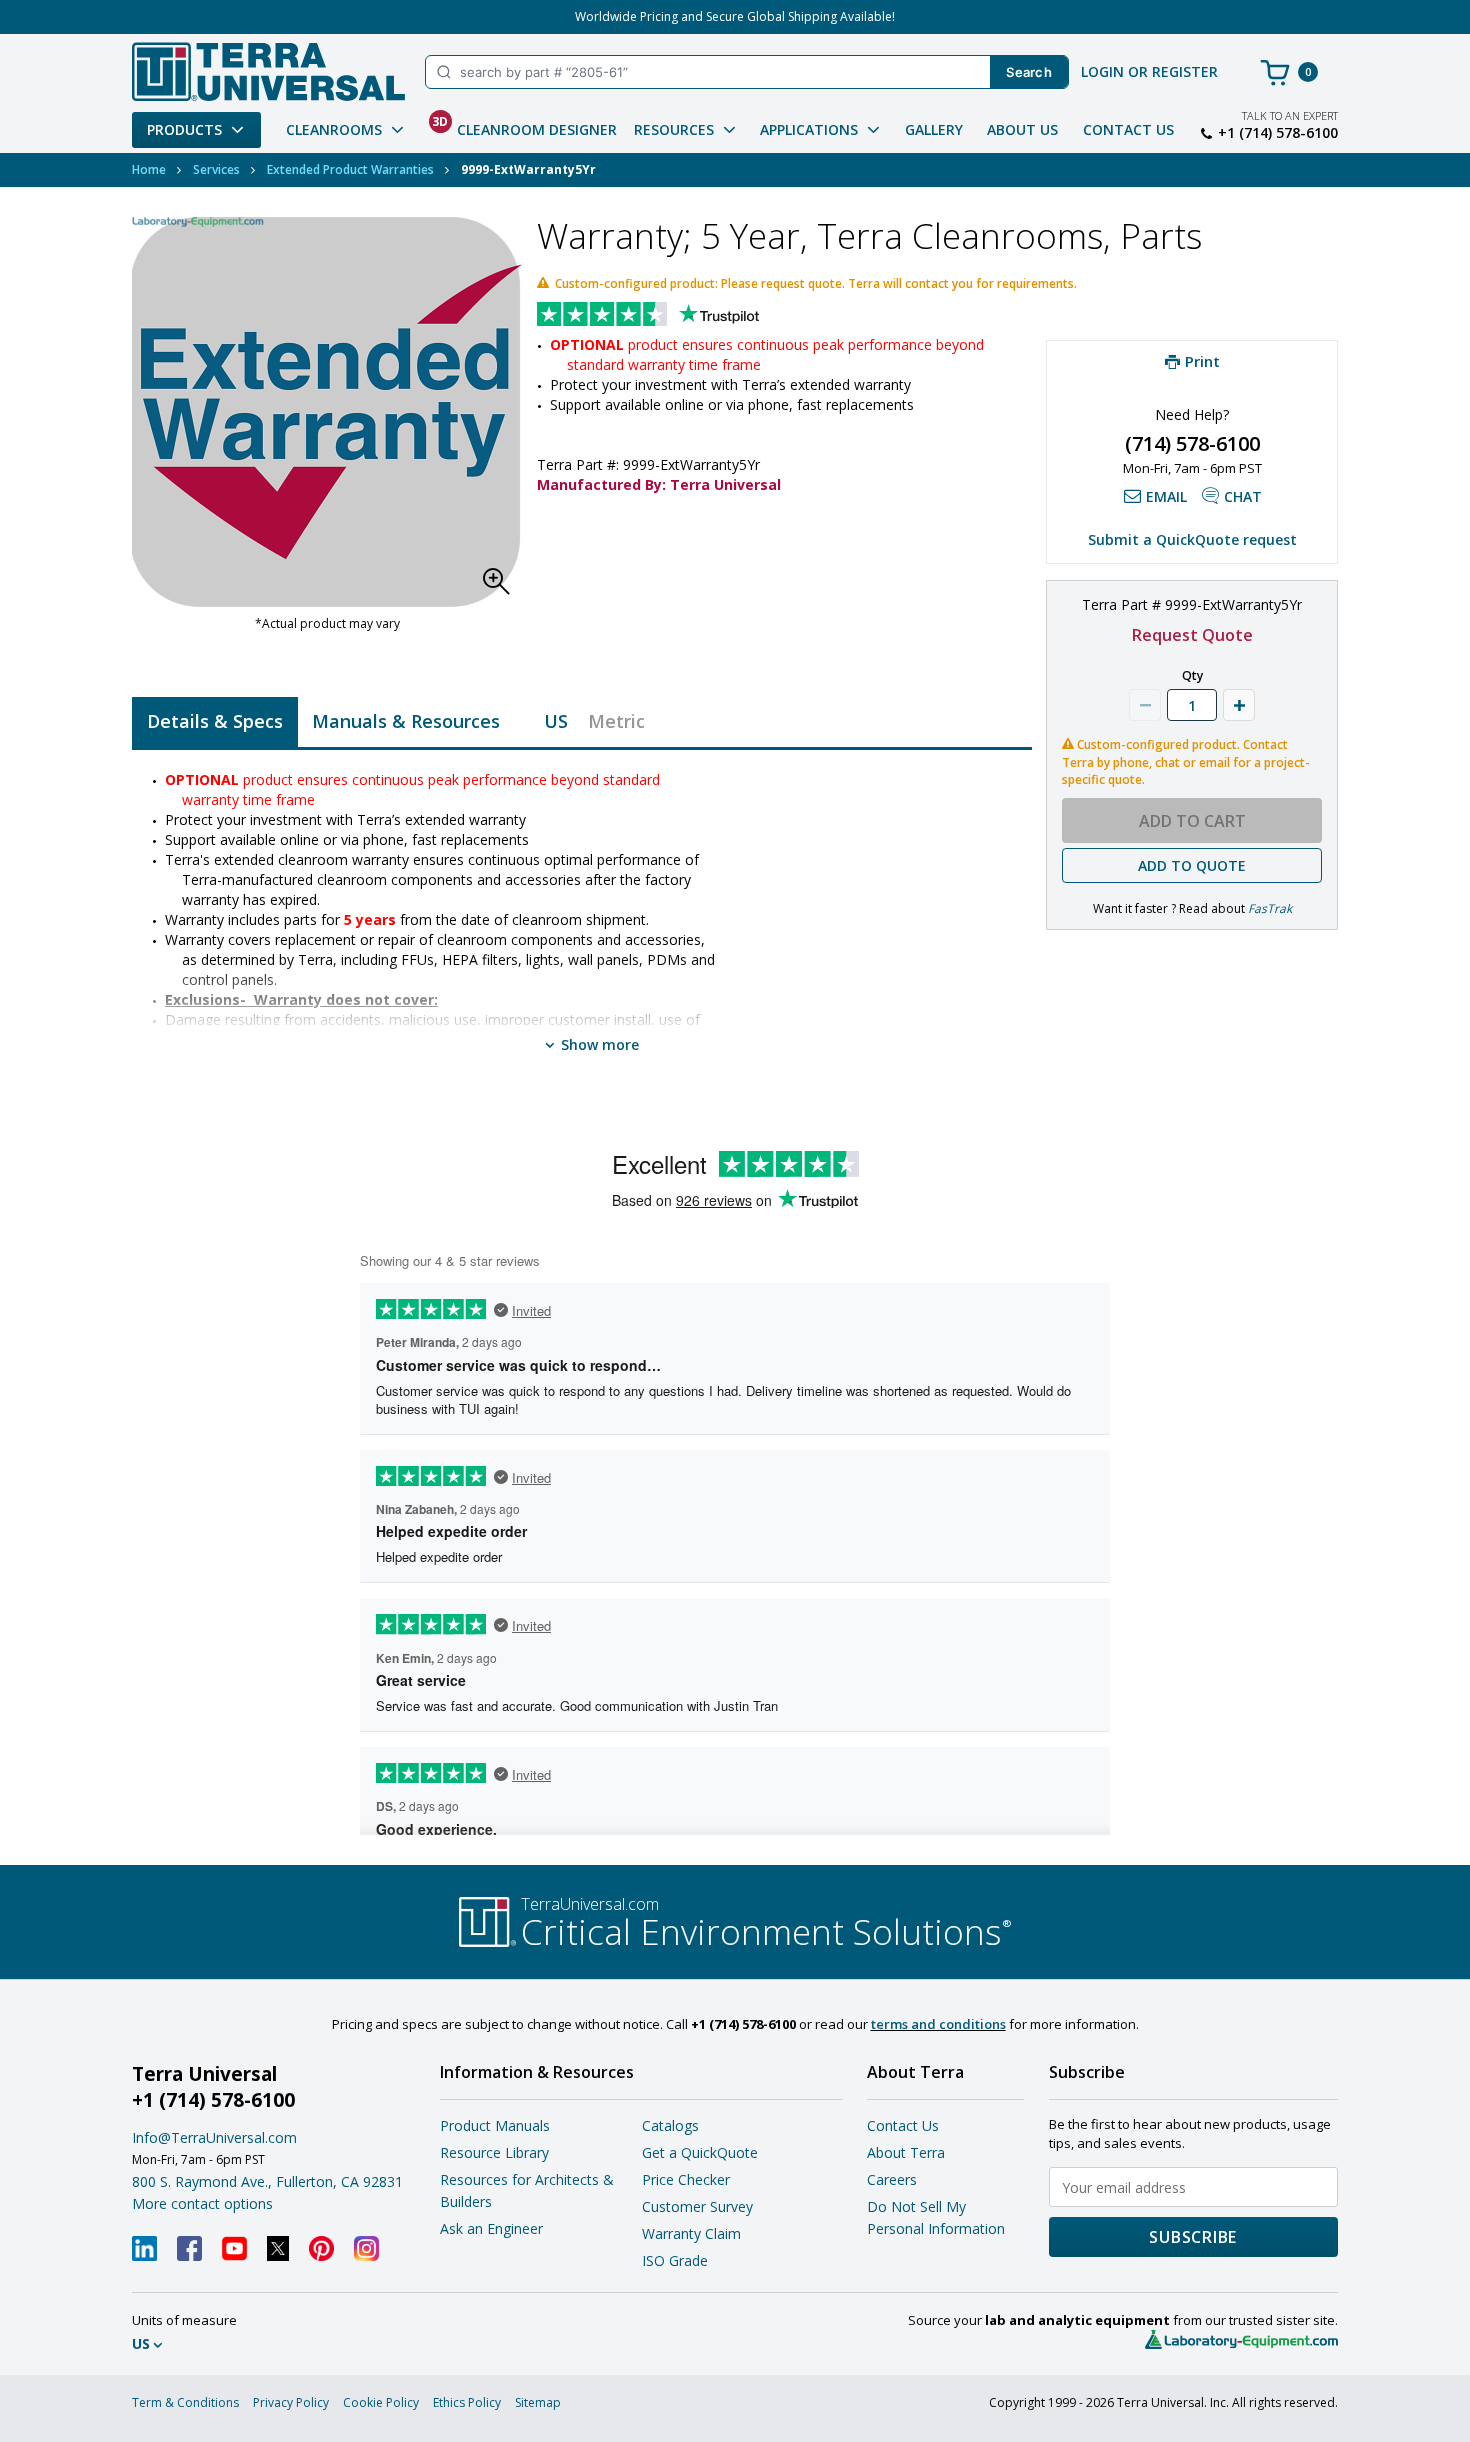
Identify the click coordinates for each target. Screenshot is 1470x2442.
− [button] (1145, 705)
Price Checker (686, 2179)
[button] (502, 587)
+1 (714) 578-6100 (1278, 133)
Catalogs (670, 2125)
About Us (1022, 129)
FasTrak (1270, 908)
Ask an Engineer (491, 2228)
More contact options (202, 2203)
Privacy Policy (291, 2402)
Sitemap (538, 2402)
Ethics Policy (467, 2402)
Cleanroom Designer (524, 126)
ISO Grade (675, 2260)
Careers (892, 2179)
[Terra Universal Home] (268, 71)
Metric (616, 721)
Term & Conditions (185, 2402)
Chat (1243, 496)
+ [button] (1239, 705)
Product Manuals (495, 2125)
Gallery (934, 129)
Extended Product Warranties (350, 169)
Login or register (1149, 71)
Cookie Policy (381, 2402)
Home (149, 169)
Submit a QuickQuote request (1192, 539)
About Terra (906, 2152)
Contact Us (1128, 129)
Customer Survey (697, 2206)
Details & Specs (215, 721)
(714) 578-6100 (1192, 443)
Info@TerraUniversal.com (214, 2137)
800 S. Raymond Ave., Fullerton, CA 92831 (267, 2181)
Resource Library (494, 2152)
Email (1166, 496)
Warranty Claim (691, 2233)
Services (216, 169)
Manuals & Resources (406, 721)
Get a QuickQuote (700, 2152)
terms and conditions (938, 2024)
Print (1202, 361)
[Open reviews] (687, 316)
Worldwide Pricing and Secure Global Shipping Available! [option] (735, 16)
